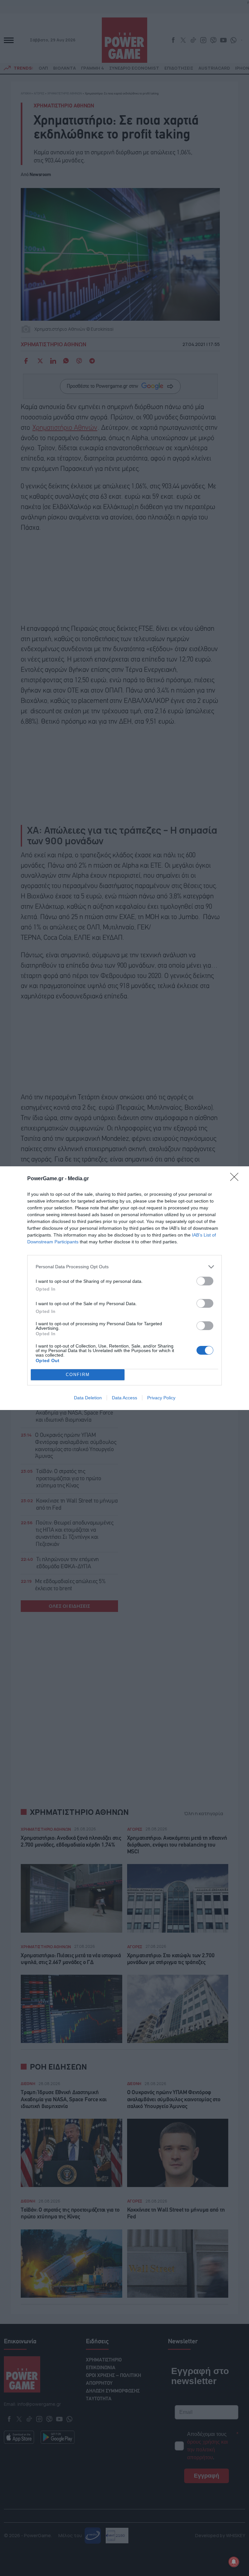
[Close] (236, 1179)
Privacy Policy (161, 1398)
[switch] (205, 1281)
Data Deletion (88, 1398)
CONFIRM (78, 1375)
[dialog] (124, 1288)
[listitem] (124, 1267)
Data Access (124, 1398)
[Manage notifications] (234, 2562)
